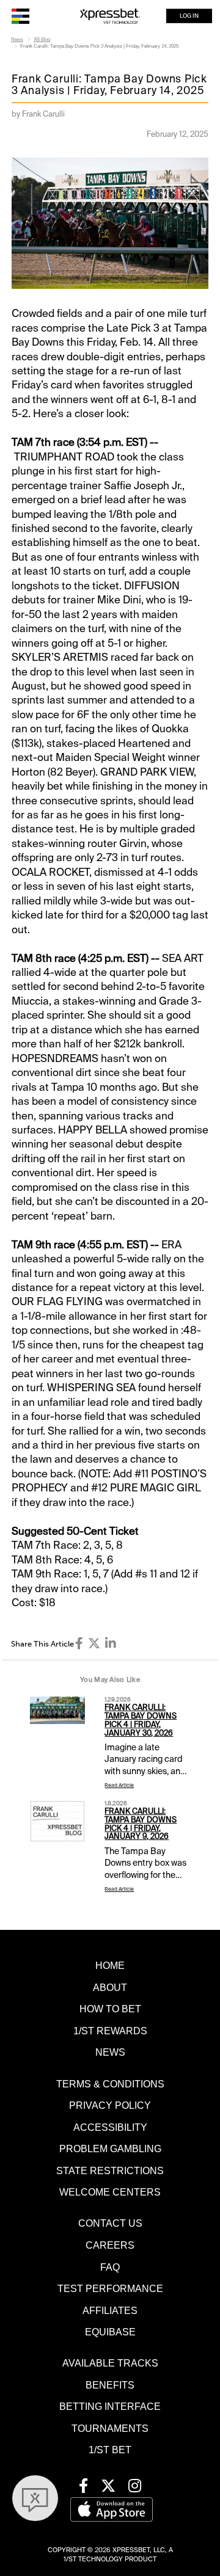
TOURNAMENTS (110, 2428)
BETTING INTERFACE (110, 2406)
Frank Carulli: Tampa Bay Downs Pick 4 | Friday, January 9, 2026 (141, 1824)
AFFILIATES (110, 2310)
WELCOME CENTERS (110, 2192)
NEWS (110, 2052)
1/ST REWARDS (110, 2031)
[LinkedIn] (111, 1643)
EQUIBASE (110, 2332)
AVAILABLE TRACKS (110, 2363)
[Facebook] (79, 1643)
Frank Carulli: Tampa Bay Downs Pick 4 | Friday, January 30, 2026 (141, 1720)
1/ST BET (110, 2450)
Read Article (119, 1785)
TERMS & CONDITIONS (110, 2084)
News (17, 39)
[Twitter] (94, 1643)
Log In (189, 16)
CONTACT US (110, 2223)
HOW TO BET (110, 2009)
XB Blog (42, 39)
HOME (110, 1965)
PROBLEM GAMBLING (110, 2148)
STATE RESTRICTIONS (110, 2170)
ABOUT (110, 1987)
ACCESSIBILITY (110, 2127)
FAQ (110, 2267)
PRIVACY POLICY (110, 2105)
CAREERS (110, 2245)
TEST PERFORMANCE (110, 2288)
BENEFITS (110, 2385)
